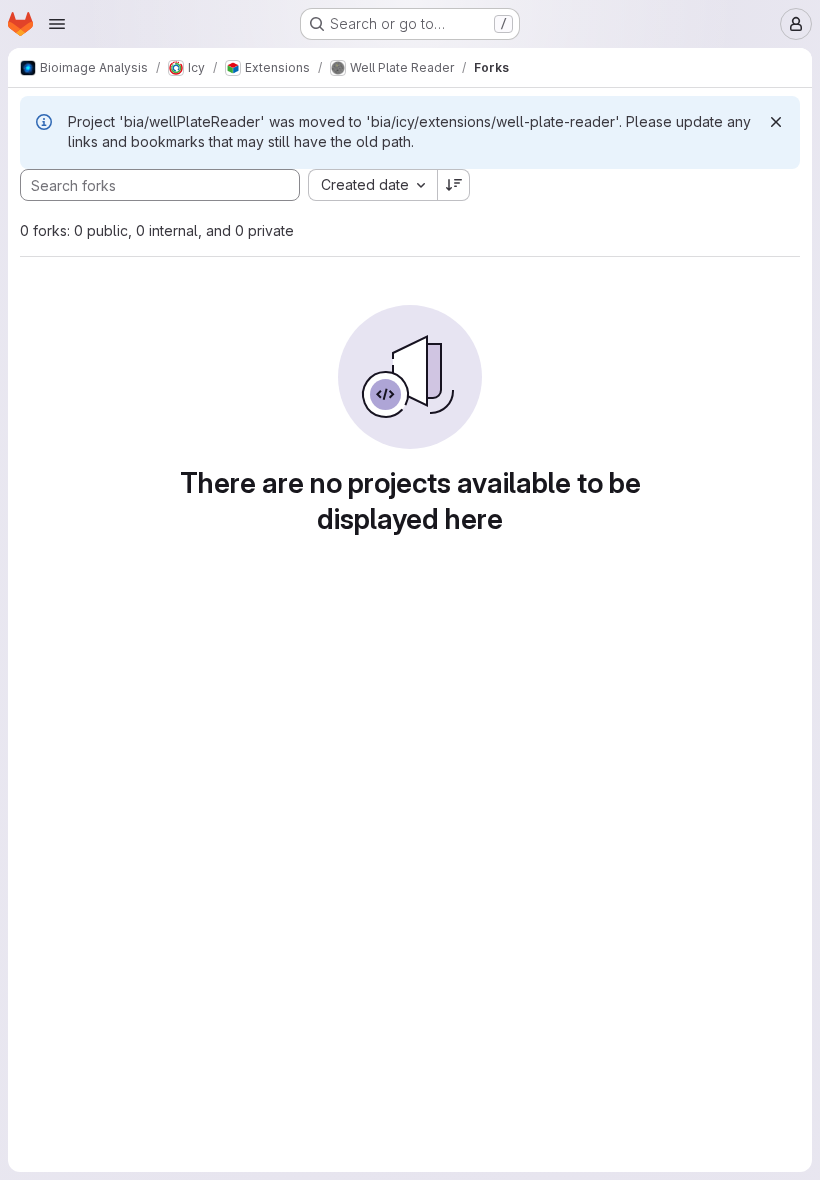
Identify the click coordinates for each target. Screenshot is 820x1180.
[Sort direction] (454, 185)
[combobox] (372, 185)
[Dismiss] (776, 122)
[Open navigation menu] (57, 24)
